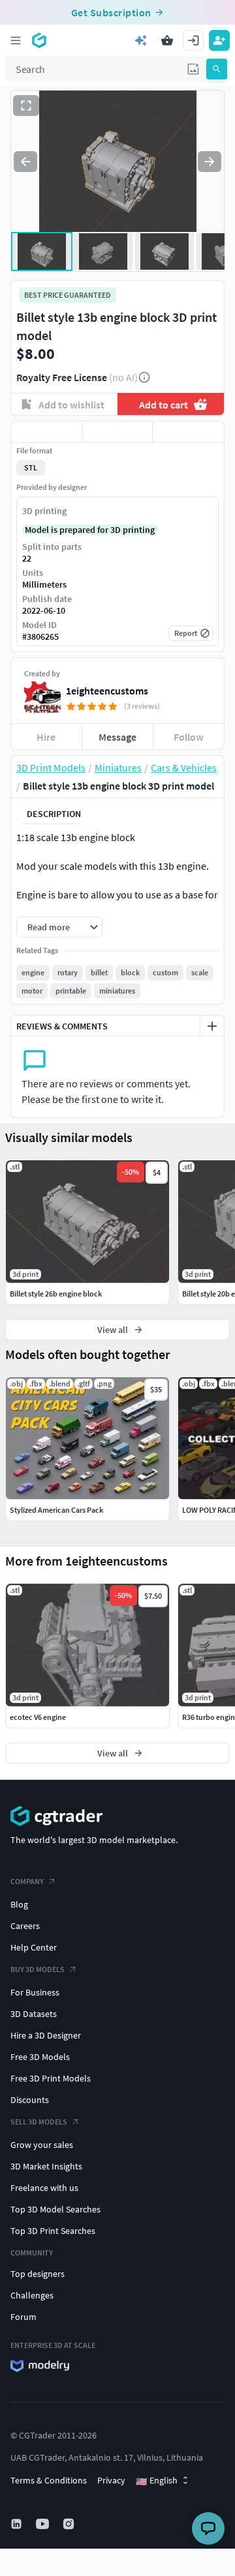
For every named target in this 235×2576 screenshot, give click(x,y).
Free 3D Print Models (51, 2078)
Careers (25, 1926)
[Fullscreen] (26, 106)
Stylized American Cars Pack (56, 1510)
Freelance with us (44, 2188)
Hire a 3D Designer (46, 2035)
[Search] (217, 69)
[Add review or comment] (212, 1026)
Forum (23, 2317)
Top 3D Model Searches (55, 2209)
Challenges (32, 2295)
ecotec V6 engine (38, 1717)
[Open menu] (16, 40)
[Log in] (193, 40)
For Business (35, 1992)
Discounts (30, 2100)
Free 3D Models (40, 2057)
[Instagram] (70, 2524)
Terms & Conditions (49, 2480)
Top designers (38, 2274)
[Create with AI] (141, 40)
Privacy (111, 2480)
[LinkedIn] (18, 2524)
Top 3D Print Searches (53, 2231)
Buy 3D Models (38, 1969)
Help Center (34, 1947)
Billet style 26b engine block (56, 1294)
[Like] (47, 432)
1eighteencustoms (107, 691)
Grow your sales (42, 2145)
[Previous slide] (25, 162)
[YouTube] (44, 2524)
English (157, 2481)
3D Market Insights (46, 2166)
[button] (193, 69)
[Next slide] (210, 162)
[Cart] (167, 40)
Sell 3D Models (39, 2122)
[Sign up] (219, 40)
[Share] (188, 432)
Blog (19, 1904)
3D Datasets (34, 2014)
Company (27, 1881)
